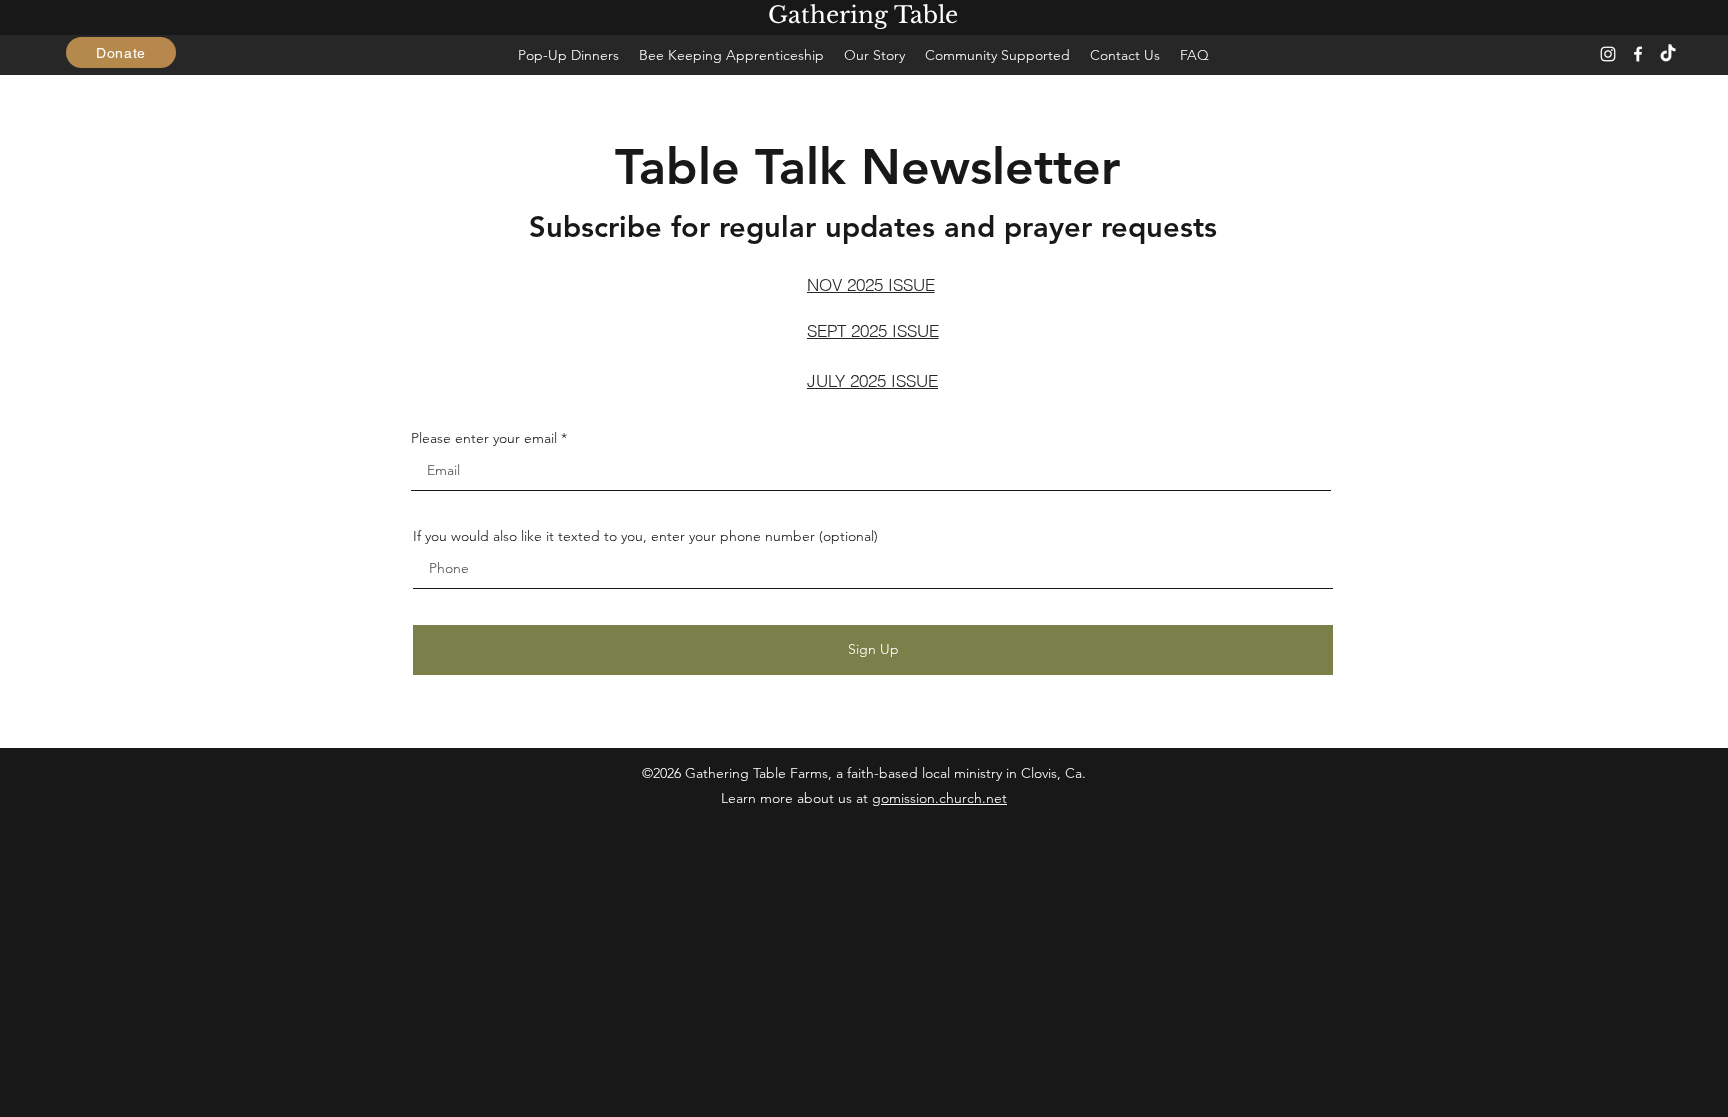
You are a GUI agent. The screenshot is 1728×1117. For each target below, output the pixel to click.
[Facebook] (1638, 54)
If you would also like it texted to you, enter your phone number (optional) (645, 536)
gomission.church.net (939, 798)
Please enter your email (484, 438)
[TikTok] (1668, 54)
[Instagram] (1608, 54)
